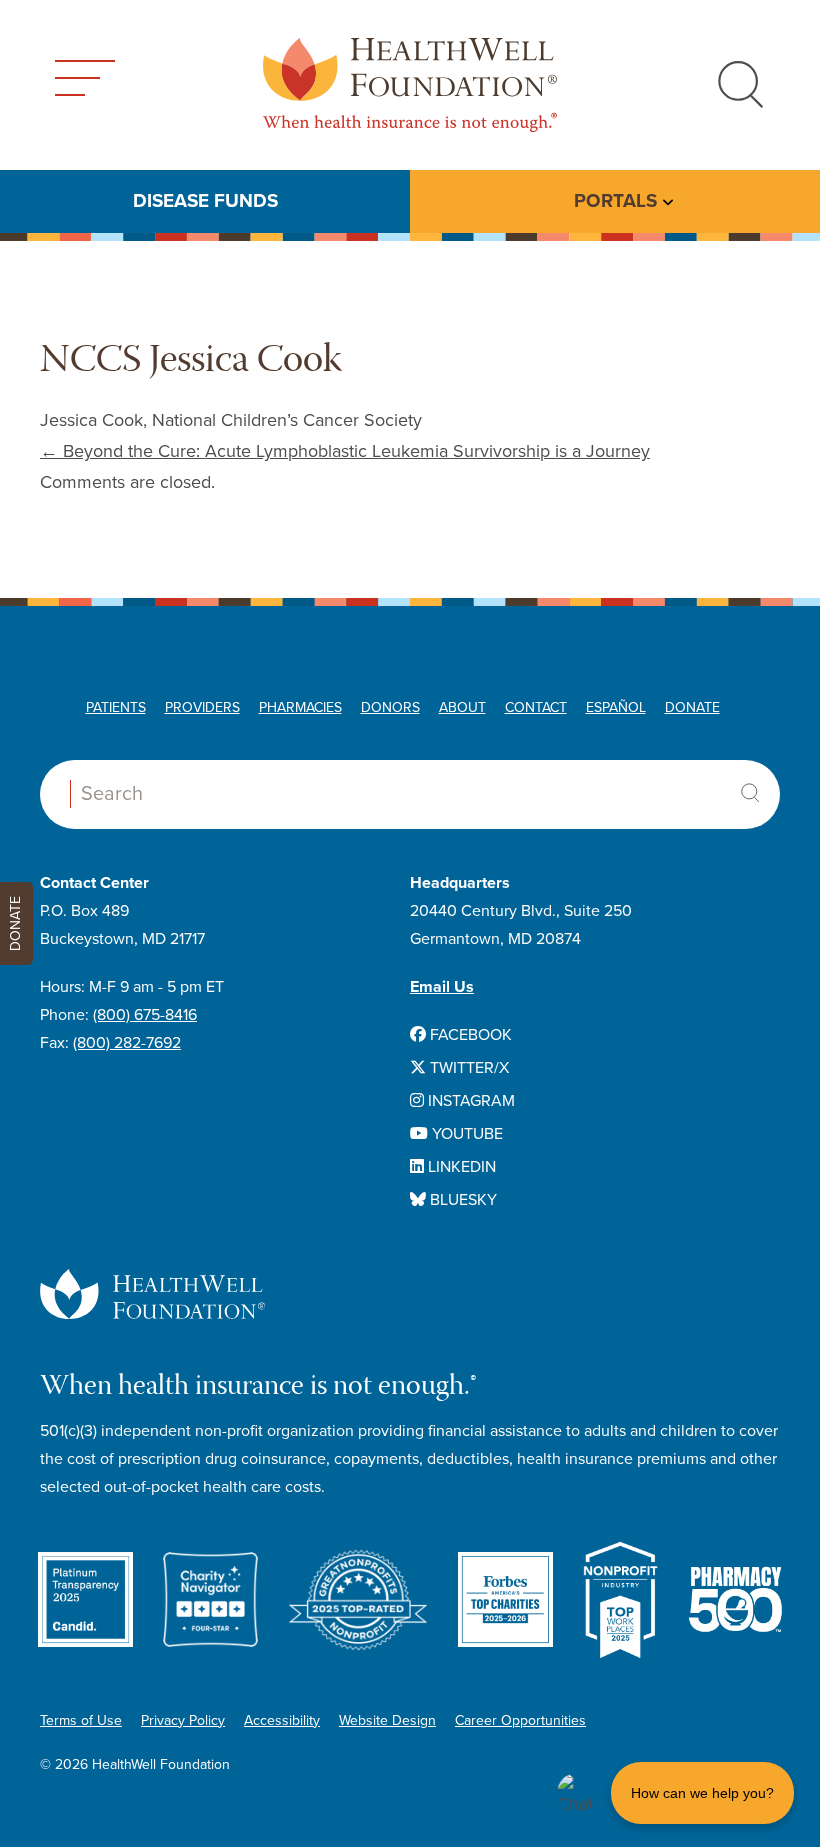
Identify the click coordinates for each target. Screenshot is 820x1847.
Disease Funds (205, 201)
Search (750, 793)
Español (616, 707)
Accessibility (282, 1720)
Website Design (387, 1720)
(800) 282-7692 (127, 1043)
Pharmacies (300, 707)
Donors (390, 707)
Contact (536, 707)
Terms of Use (81, 1720)
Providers (202, 707)
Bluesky (461, 1200)
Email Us (442, 987)
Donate (692, 707)
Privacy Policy (183, 1720)
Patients (116, 707)
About (462, 707)
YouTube (465, 1134)
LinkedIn (460, 1167)
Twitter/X (467, 1068)
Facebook (469, 1035)
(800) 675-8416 (145, 1015)
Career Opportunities (520, 1720)
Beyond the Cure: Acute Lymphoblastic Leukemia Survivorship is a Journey (345, 451)
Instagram (469, 1101)
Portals (615, 201)
